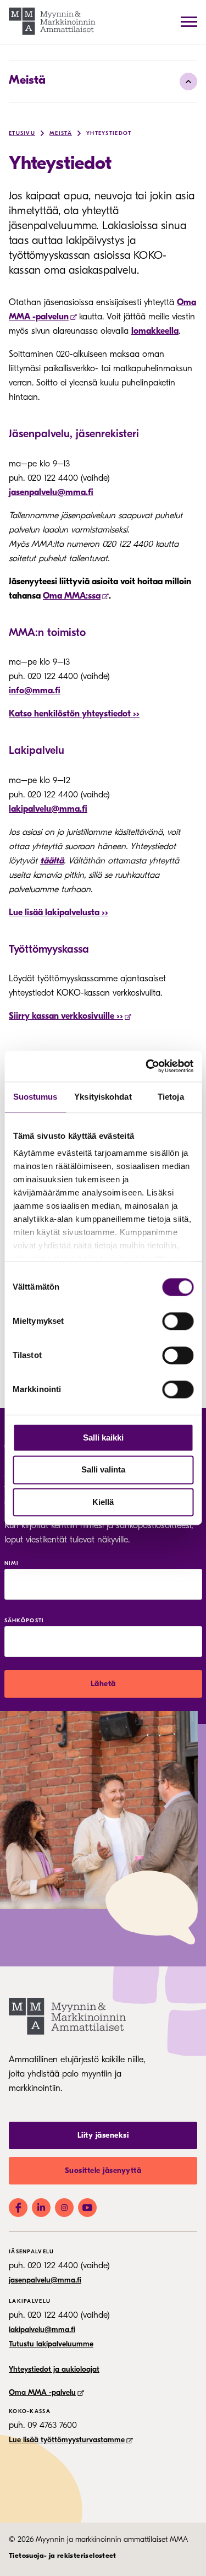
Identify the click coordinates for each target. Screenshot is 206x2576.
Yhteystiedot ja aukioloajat (54, 2369)
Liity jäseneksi (103, 2135)
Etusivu (22, 133)
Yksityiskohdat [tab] (103, 1097)
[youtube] (87, 2208)
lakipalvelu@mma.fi (48, 809)
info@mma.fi (35, 691)
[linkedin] (41, 2208)
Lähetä (103, 1684)
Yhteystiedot (109, 133)
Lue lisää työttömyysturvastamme (67, 2440)
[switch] (178, 1321)
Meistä (27, 80)
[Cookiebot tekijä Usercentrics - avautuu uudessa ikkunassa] (147, 1066)
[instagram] (64, 2208)
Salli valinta (103, 1470)
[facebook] (18, 2208)
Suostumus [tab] (35, 1097)
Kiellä (103, 1502)
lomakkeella (155, 331)
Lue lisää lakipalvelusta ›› (59, 912)
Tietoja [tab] (171, 1097)
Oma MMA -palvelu (42, 2392)
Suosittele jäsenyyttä (103, 2170)
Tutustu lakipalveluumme (51, 2344)
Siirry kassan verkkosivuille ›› (66, 1016)
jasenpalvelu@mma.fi (51, 492)
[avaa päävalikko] (189, 21)
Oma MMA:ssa (72, 596)
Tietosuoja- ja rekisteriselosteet (63, 2555)
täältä (52, 861)
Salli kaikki (103, 1438)
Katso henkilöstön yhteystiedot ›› (74, 714)
